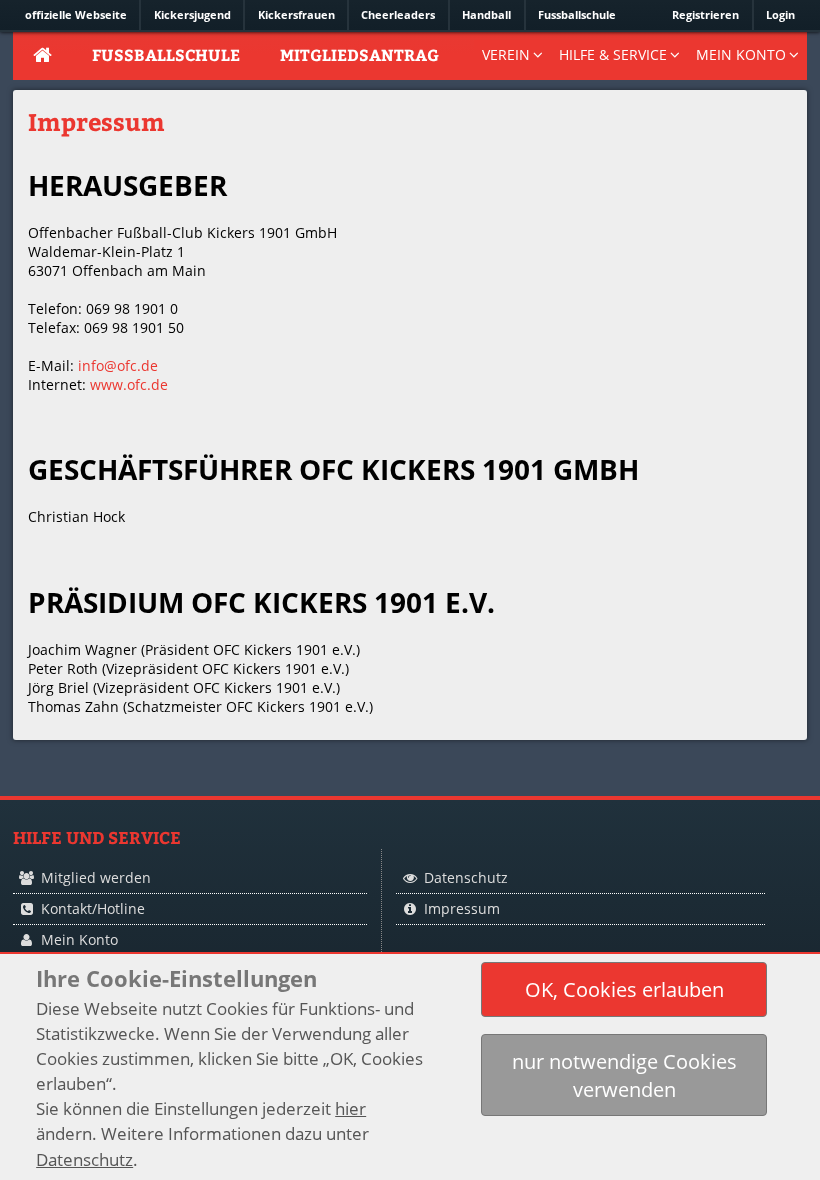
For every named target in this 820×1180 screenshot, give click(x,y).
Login (780, 14)
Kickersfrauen (296, 14)
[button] (624, 989)
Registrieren (705, 14)
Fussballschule (577, 14)
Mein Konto (79, 939)
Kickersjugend (192, 14)
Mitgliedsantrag (359, 54)
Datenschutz (466, 877)
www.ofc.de (129, 384)
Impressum (462, 908)
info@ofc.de (118, 365)
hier (350, 1108)
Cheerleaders (398, 14)
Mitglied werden (96, 877)
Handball (486, 14)
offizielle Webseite (76, 14)
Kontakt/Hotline (93, 908)
